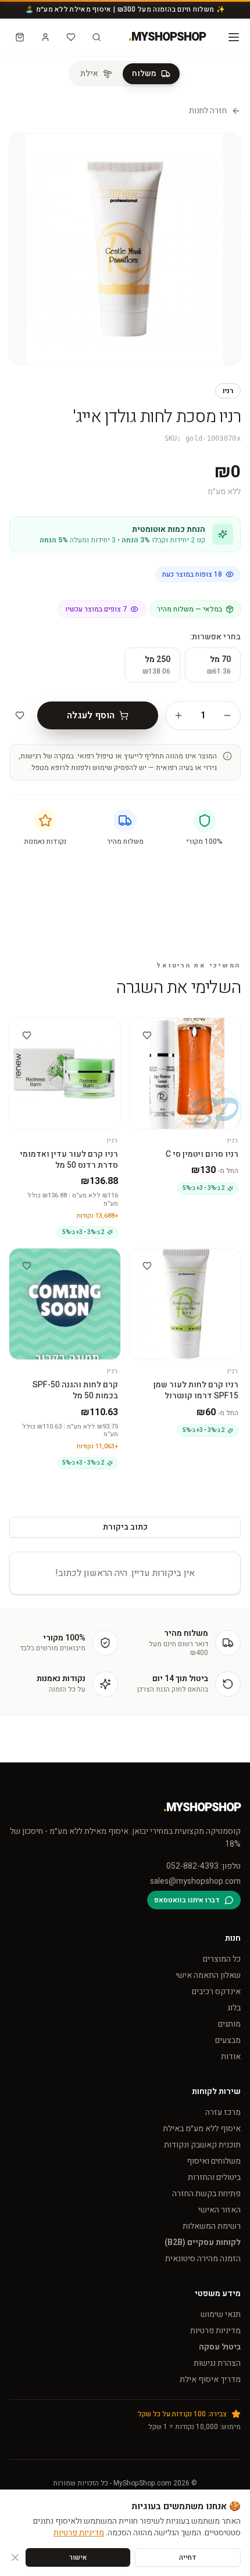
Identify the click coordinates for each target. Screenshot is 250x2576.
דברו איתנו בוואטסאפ (187, 1900)
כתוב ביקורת (125, 1527)
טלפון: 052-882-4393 (203, 1866)
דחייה (188, 2557)
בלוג (234, 2008)
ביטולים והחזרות (214, 2177)
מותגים (229, 2024)
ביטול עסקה (220, 2347)
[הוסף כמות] (178, 715)
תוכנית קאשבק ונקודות (202, 2145)
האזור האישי (219, 2210)
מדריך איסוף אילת (210, 2379)
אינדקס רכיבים (216, 1992)
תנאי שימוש (221, 2314)
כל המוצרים (222, 1959)
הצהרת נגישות (217, 2363)
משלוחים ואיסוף (214, 2161)
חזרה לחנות (208, 111)
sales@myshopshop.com (195, 1881)
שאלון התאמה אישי (208, 1975)
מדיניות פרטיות (215, 2331)
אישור (78, 2557)
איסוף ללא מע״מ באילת (202, 2129)
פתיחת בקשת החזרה (206, 2194)
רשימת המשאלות (212, 2226)
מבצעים (228, 2040)
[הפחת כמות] (227, 715)
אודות (231, 2057)
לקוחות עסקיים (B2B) (203, 2242)
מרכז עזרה (223, 2112)
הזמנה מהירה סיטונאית (203, 2259)
